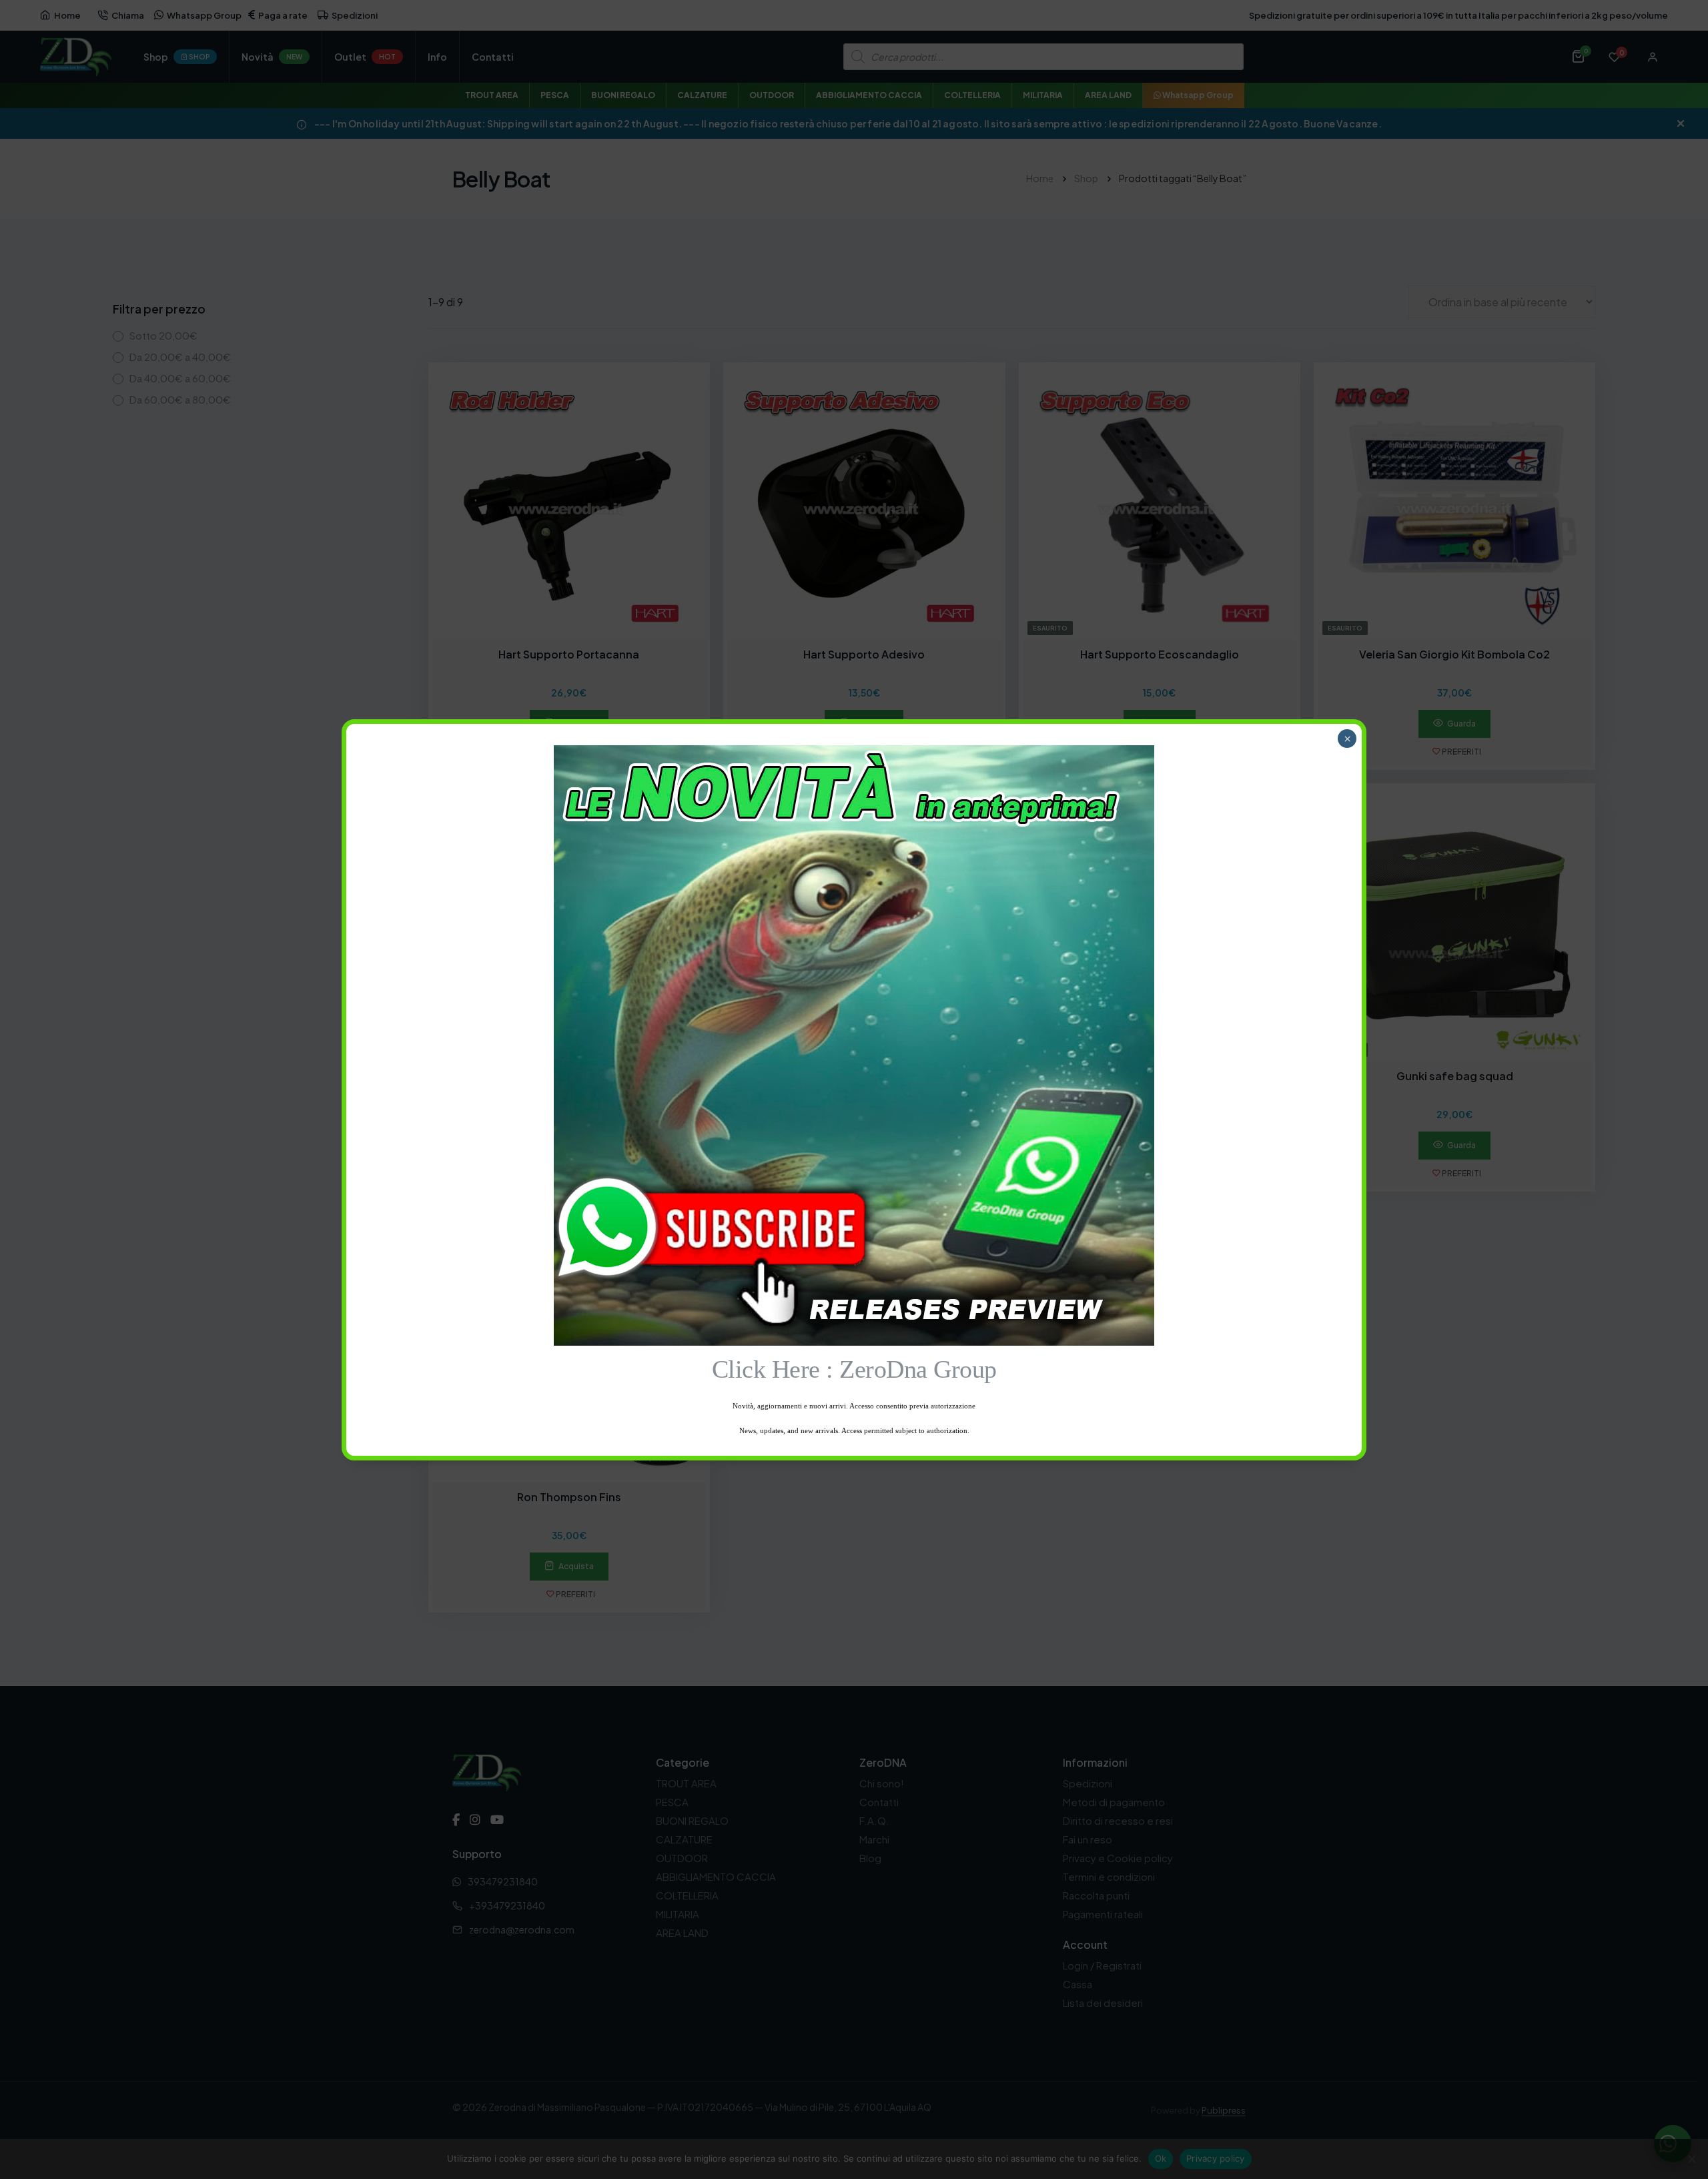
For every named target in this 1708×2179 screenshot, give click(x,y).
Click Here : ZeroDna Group (854, 1369)
